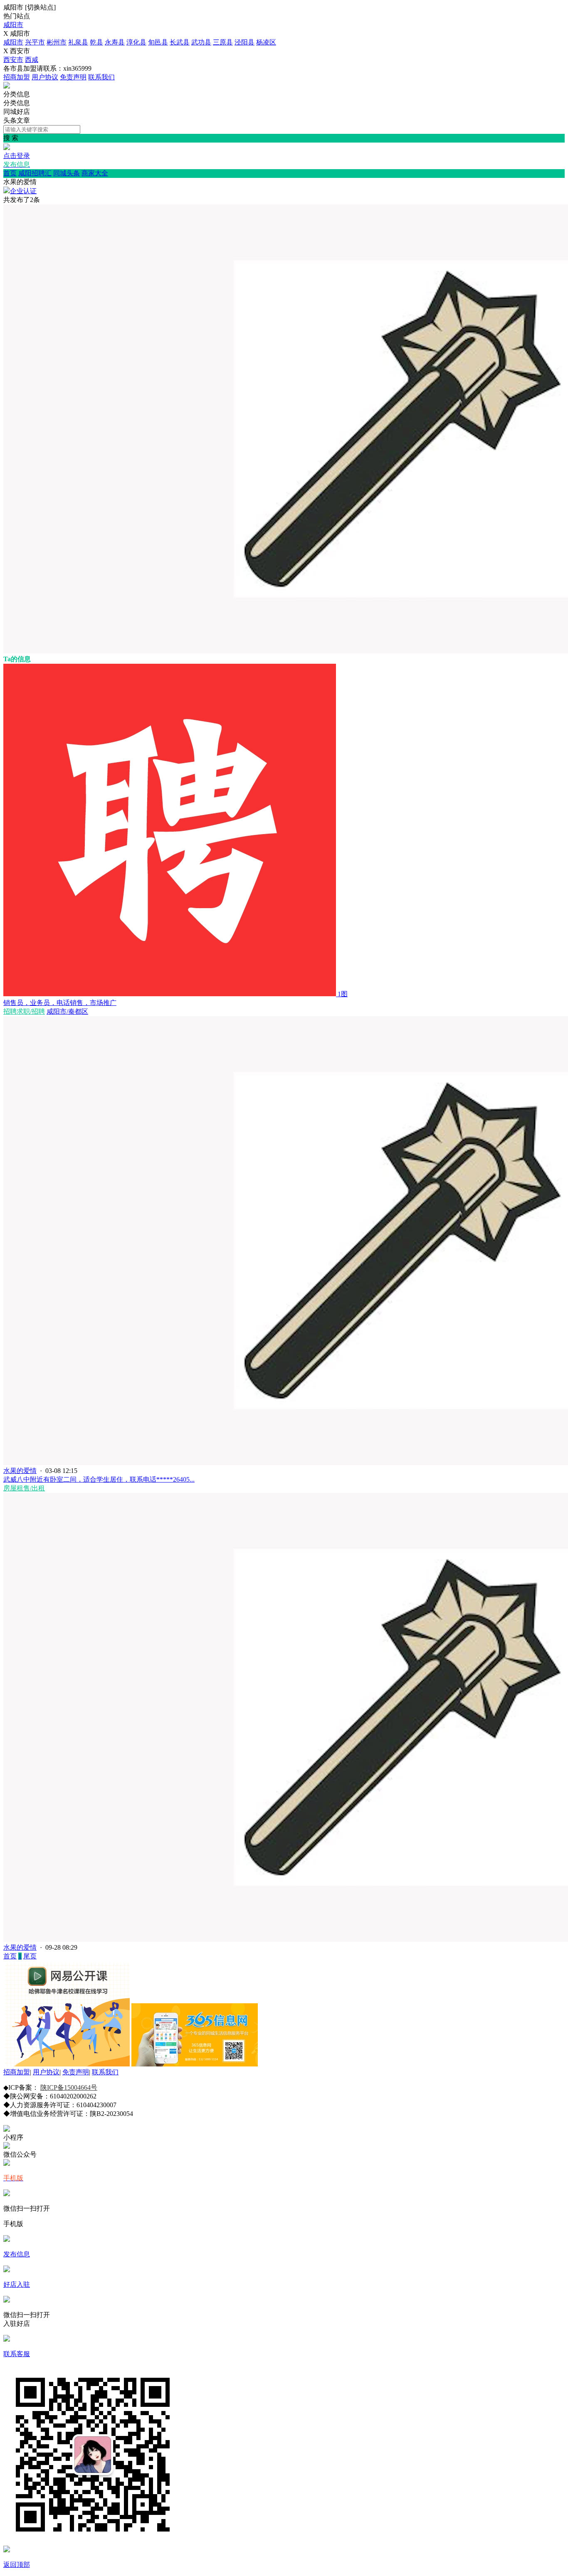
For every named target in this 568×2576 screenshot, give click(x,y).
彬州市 (57, 42)
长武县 (180, 42)
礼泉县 (78, 42)
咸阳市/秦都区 (67, 1011)
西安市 (13, 60)
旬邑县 (158, 42)
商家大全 (95, 173)
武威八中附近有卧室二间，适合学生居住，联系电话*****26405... (99, 1479)
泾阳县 (244, 42)
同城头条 (67, 173)
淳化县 (136, 42)
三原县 (223, 42)
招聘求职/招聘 (24, 1011)
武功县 (201, 42)
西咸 (32, 60)
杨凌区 (266, 42)
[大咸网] (7, 86)
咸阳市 (13, 25)
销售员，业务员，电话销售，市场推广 (60, 1003)
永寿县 (115, 42)
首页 (10, 173)
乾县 (96, 42)
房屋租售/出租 (24, 1488)
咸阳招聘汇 (35, 173)
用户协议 (45, 77)
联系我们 (101, 77)
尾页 (30, 1956)
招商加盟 (17, 77)
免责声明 (73, 77)
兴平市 (35, 42)
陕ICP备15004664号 (69, 2087)
